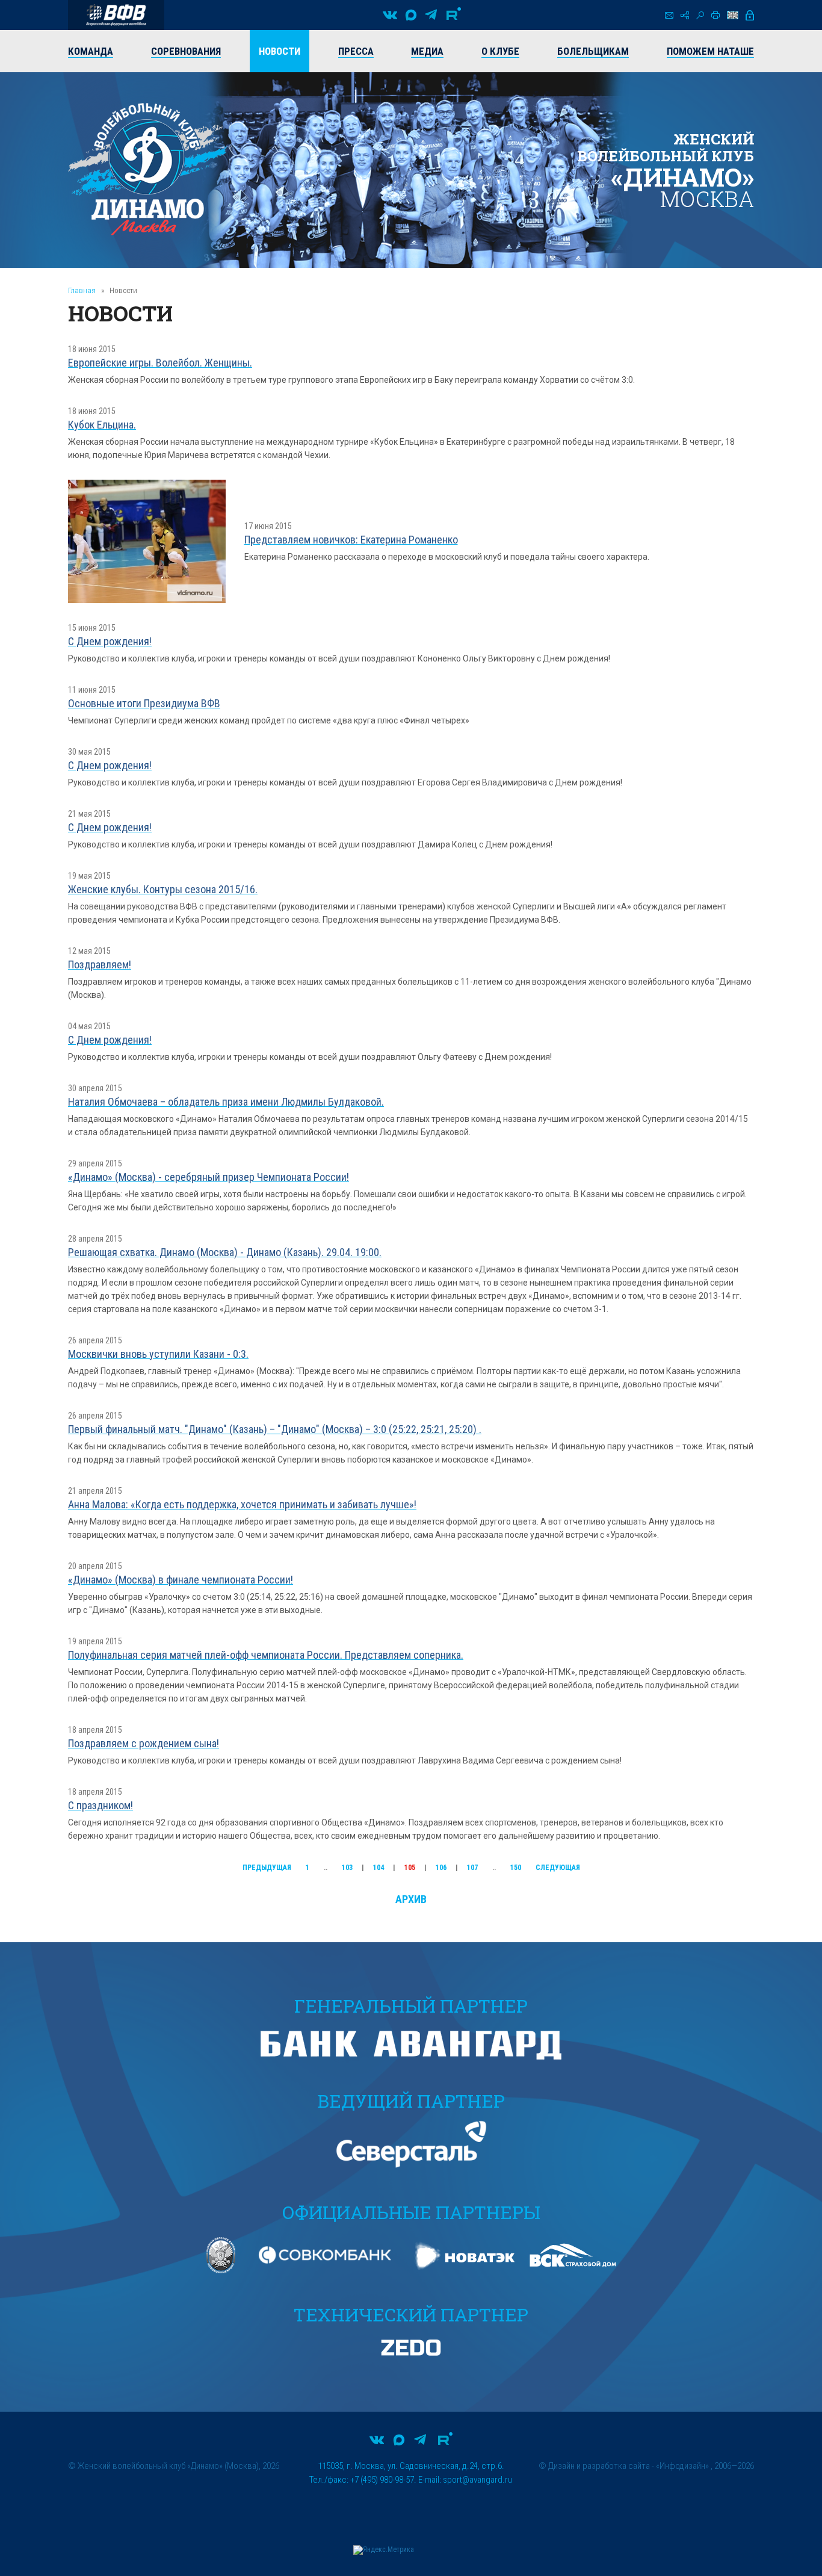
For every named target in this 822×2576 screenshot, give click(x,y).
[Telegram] (431, 15)
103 (347, 1868)
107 (472, 1868)
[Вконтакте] (390, 15)
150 (516, 1868)
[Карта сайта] (685, 15)
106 (441, 1868)
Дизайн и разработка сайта (599, 2466)
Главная (82, 290)
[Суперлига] (116, 15)
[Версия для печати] (715, 15)
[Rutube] (454, 15)
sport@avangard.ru (477, 2480)
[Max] (411, 15)
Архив (411, 1899)
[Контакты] (669, 15)
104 (379, 1868)
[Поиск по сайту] (700, 15)
